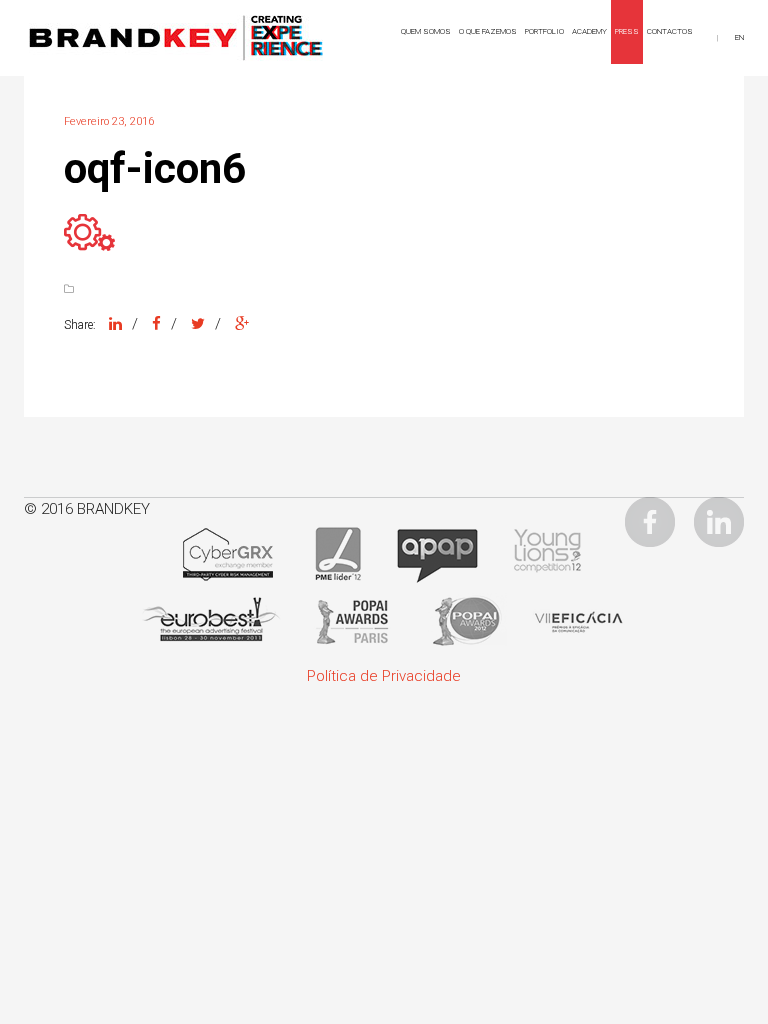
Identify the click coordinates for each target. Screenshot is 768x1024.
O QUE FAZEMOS (488, 31)
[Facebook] (156, 324)
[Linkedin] (719, 521)
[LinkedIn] (115, 324)
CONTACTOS (670, 31)
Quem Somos (426, 31)
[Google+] (242, 324)
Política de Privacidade (384, 676)
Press (627, 31)
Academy (589, 31)
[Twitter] (198, 324)
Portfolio (544, 31)
